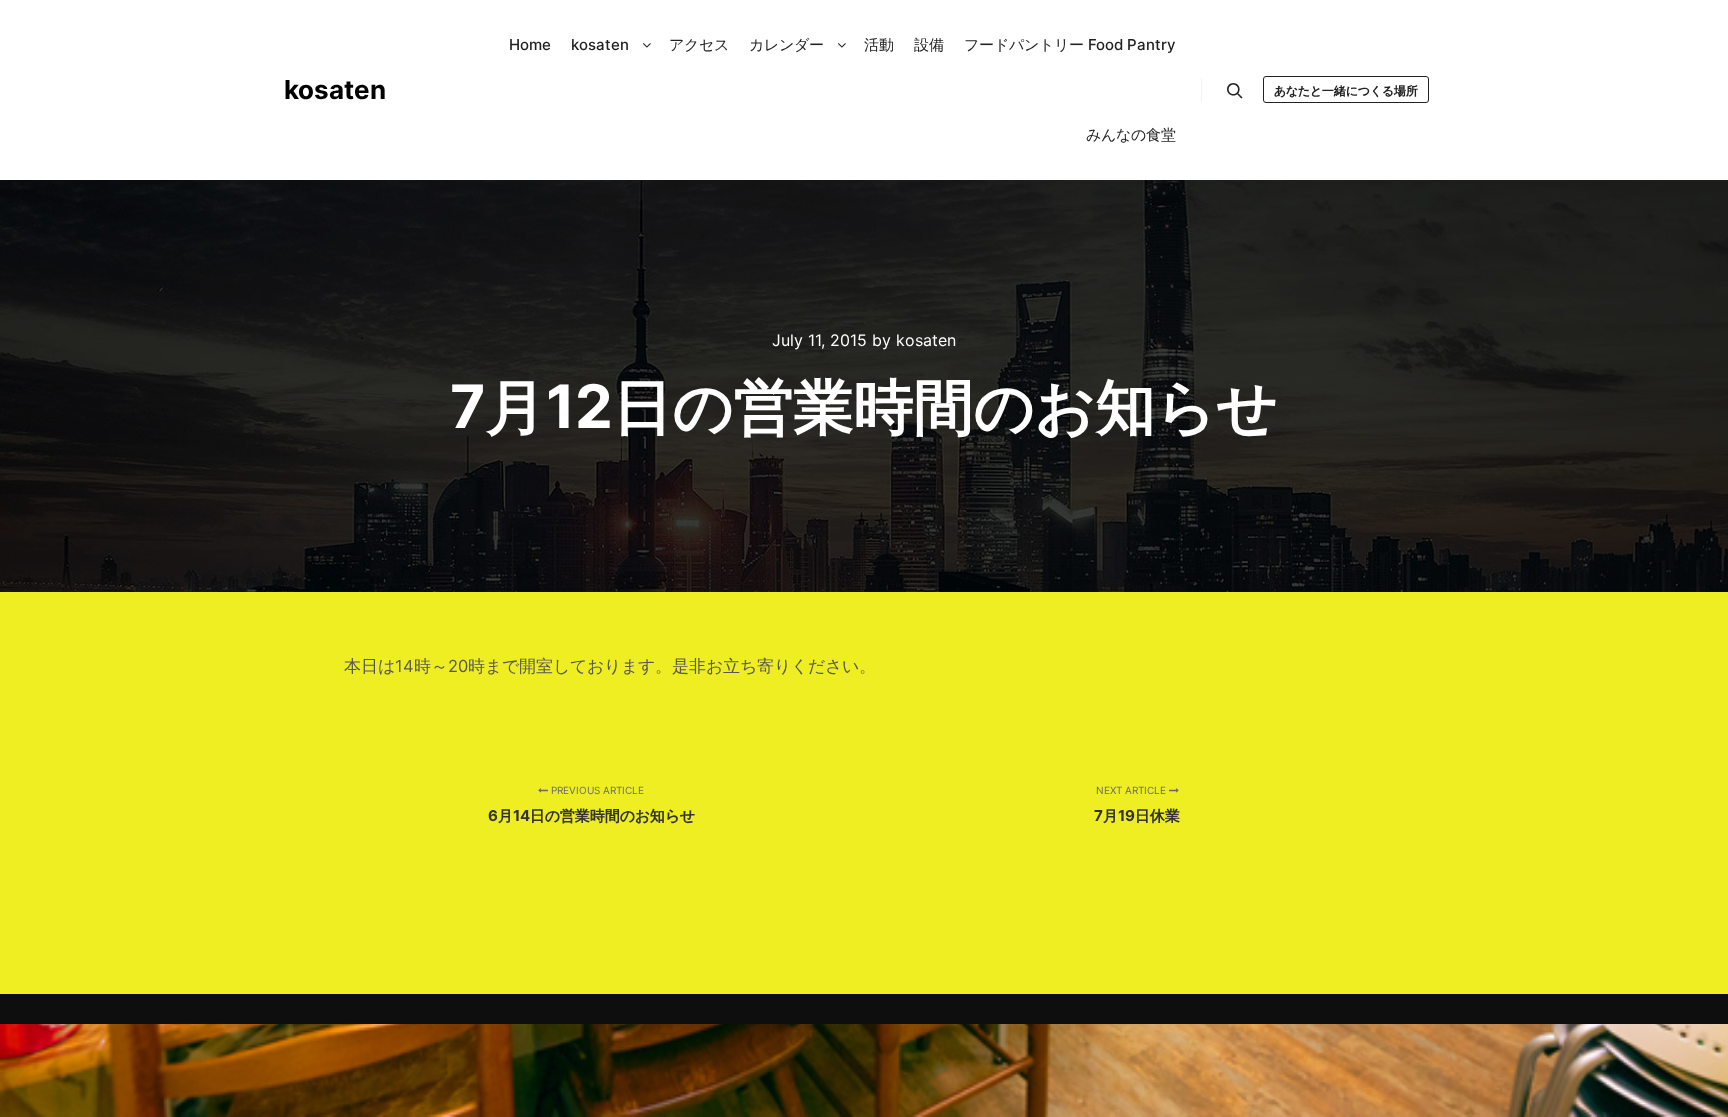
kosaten (335, 89)
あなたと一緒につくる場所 (1346, 90)
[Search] (1235, 91)
